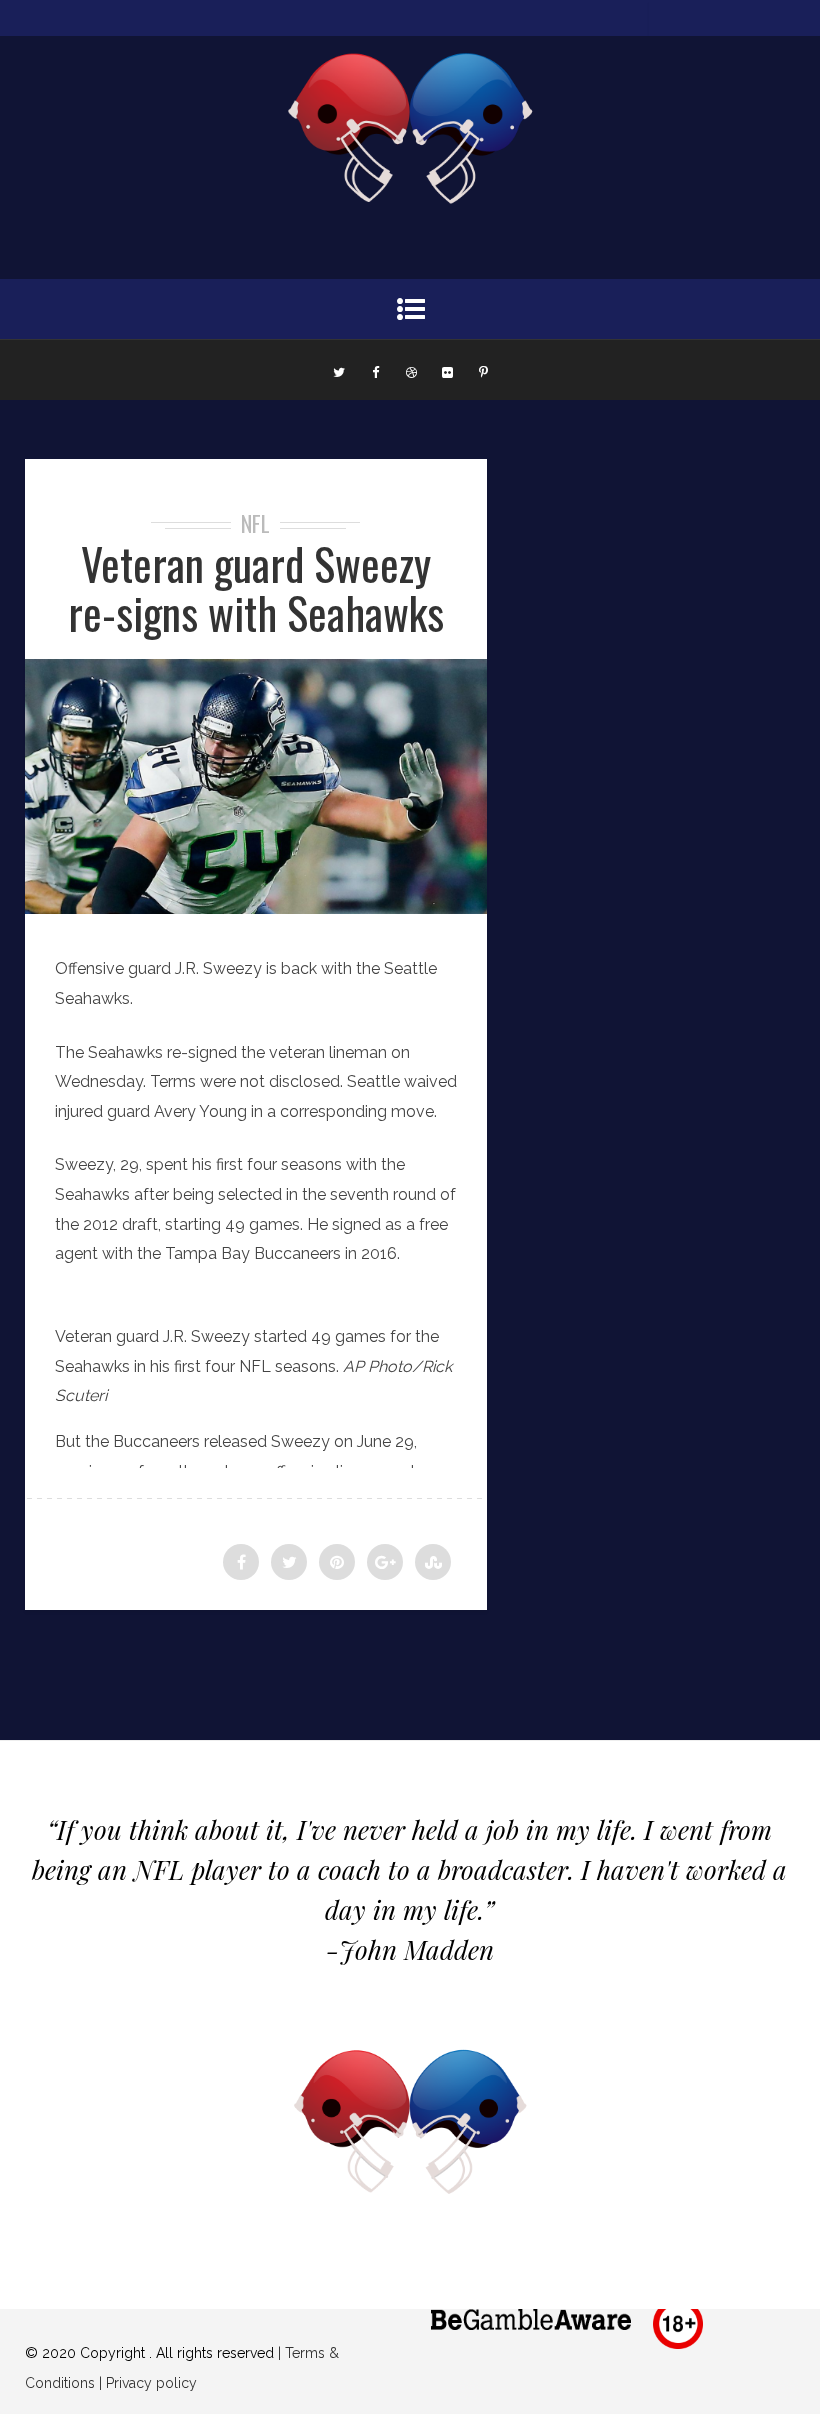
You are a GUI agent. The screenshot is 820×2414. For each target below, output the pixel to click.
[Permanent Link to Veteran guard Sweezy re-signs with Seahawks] (256, 908)
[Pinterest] (483, 370)
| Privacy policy (146, 2383)
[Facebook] (375, 370)
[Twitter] (339, 370)
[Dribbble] (411, 370)
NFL (255, 523)
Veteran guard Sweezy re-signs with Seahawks (256, 587)
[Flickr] (447, 370)
